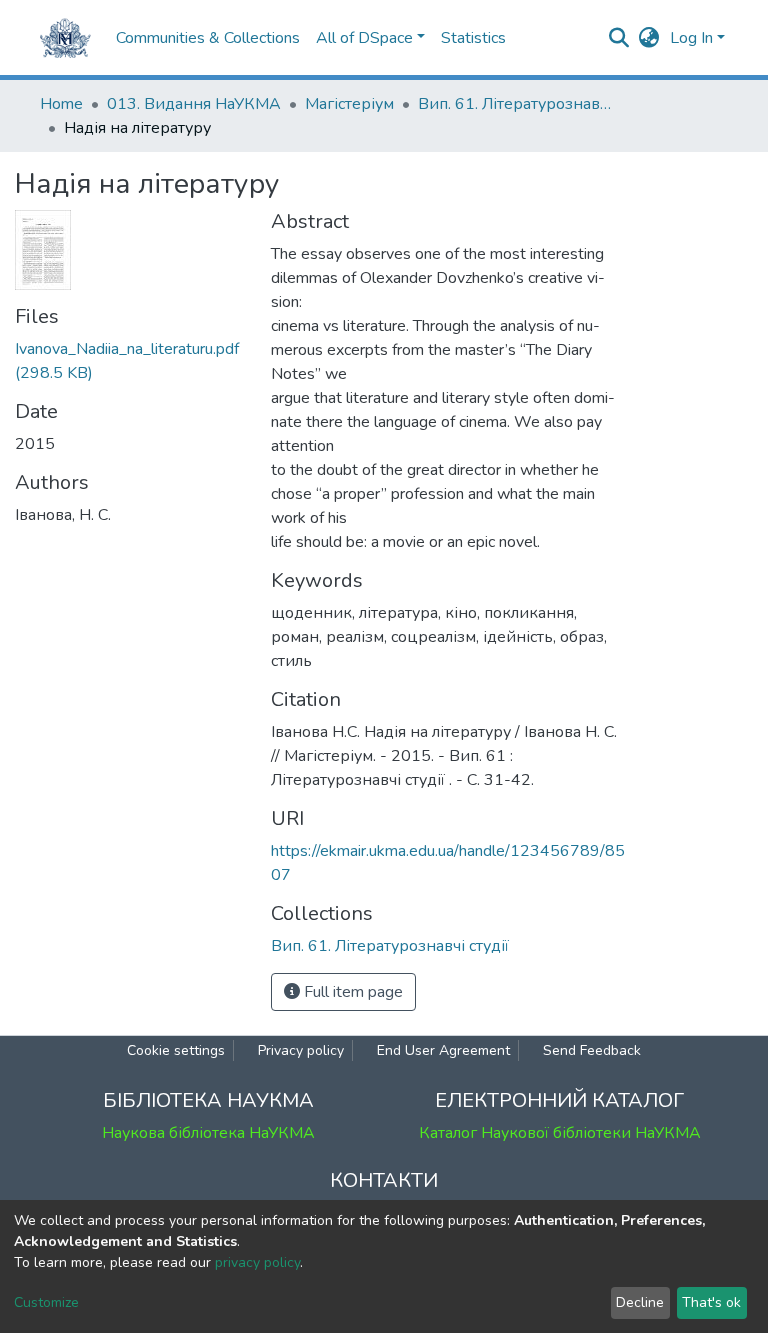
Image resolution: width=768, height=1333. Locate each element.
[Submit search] (619, 38)
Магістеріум (349, 104)
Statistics (473, 38)
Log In (691, 38)
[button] (649, 38)
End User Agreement (443, 1050)
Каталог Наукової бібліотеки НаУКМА (560, 1133)
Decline (640, 1302)
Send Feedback (592, 1050)
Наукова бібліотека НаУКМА (208, 1133)
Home (61, 104)
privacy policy (257, 1262)
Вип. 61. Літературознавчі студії (518, 104)
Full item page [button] (351, 992)
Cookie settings (176, 1050)
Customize (46, 1302)
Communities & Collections (208, 38)
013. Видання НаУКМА (194, 104)
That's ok (711, 1302)
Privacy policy (301, 1050)
